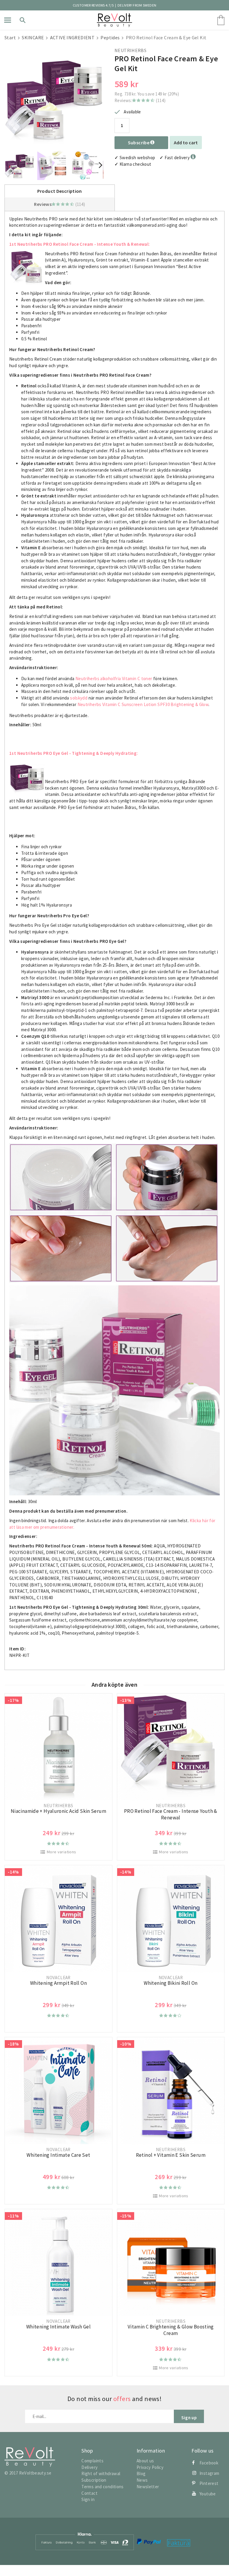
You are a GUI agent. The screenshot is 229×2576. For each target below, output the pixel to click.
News (142, 2480)
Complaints (92, 2461)
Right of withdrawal (101, 2474)
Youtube (208, 2494)
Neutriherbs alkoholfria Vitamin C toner (114, 679)
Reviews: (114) (140, 100)
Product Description (60, 191)
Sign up (189, 2418)
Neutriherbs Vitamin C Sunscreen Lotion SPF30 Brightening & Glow (143, 704)
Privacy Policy (150, 2467)
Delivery (89, 2467)
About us (145, 2461)
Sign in (88, 2499)
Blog (141, 2474)
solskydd (79, 698)
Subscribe (139, 143)
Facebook (209, 2463)
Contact (89, 2493)
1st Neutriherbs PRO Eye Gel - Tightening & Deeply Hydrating (73, 753)
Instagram (209, 2473)
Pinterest (209, 2483)
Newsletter (148, 2487)
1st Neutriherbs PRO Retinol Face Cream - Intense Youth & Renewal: (79, 244)
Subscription (94, 2480)
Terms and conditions (103, 2487)
